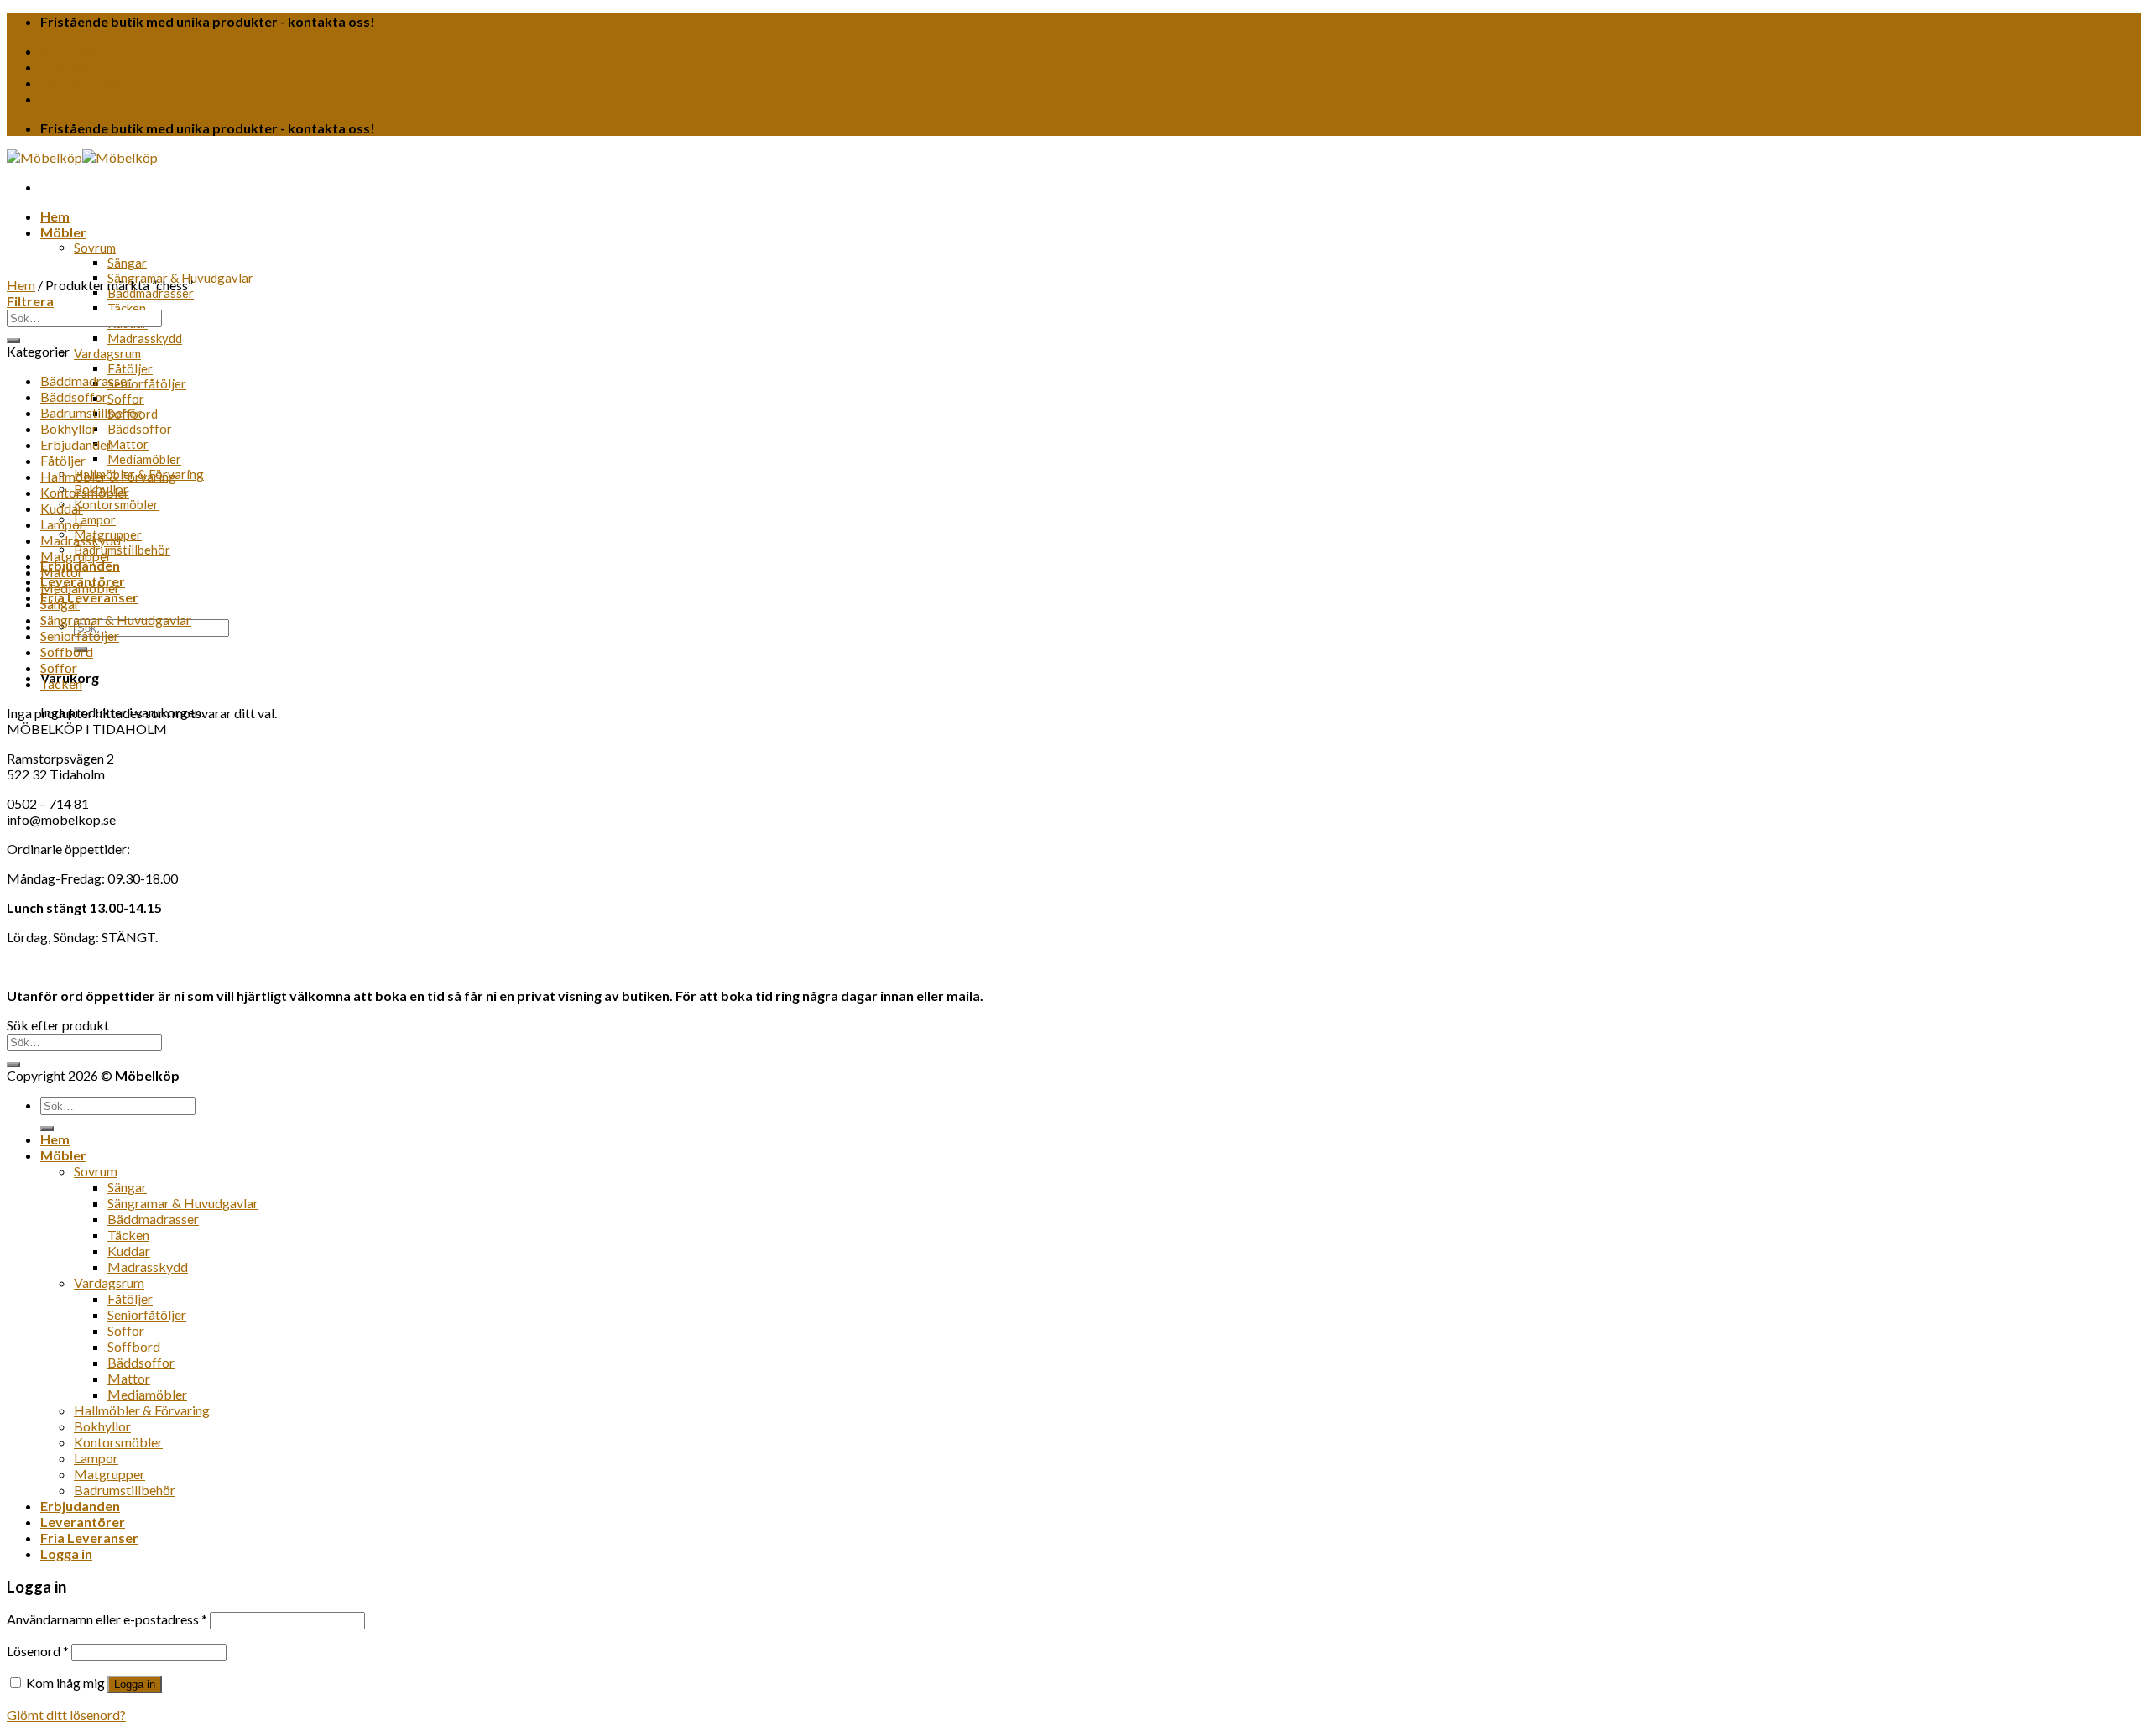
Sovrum (95, 248)
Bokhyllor (69, 428)
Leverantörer (83, 83)
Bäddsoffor (140, 429)
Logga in (135, 1684)
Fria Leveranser (89, 597)
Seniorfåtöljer (147, 383)
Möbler (63, 232)
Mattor (128, 444)
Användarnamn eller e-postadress (107, 1619)
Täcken (127, 308)
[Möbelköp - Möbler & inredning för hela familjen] (82, 157)
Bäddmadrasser (151, 293)
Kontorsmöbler (116, 504)
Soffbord (67, 652)
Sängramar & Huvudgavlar (116, 620)
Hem (55, 216)
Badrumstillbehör (122, 550)
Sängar (127, 263)
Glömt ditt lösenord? (66, 1715)
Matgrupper (76, 556)
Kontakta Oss (84, 51)
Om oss (64, 67)
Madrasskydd (145, 338)
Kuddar (62, 508)
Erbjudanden (77, 444)
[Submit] (13, 341)
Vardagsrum (107, 353)
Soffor (126, 399)
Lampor (95, 519)
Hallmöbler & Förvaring (108, 476)
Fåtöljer (130, 368)
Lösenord (38, 1651)
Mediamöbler (144, 459)
